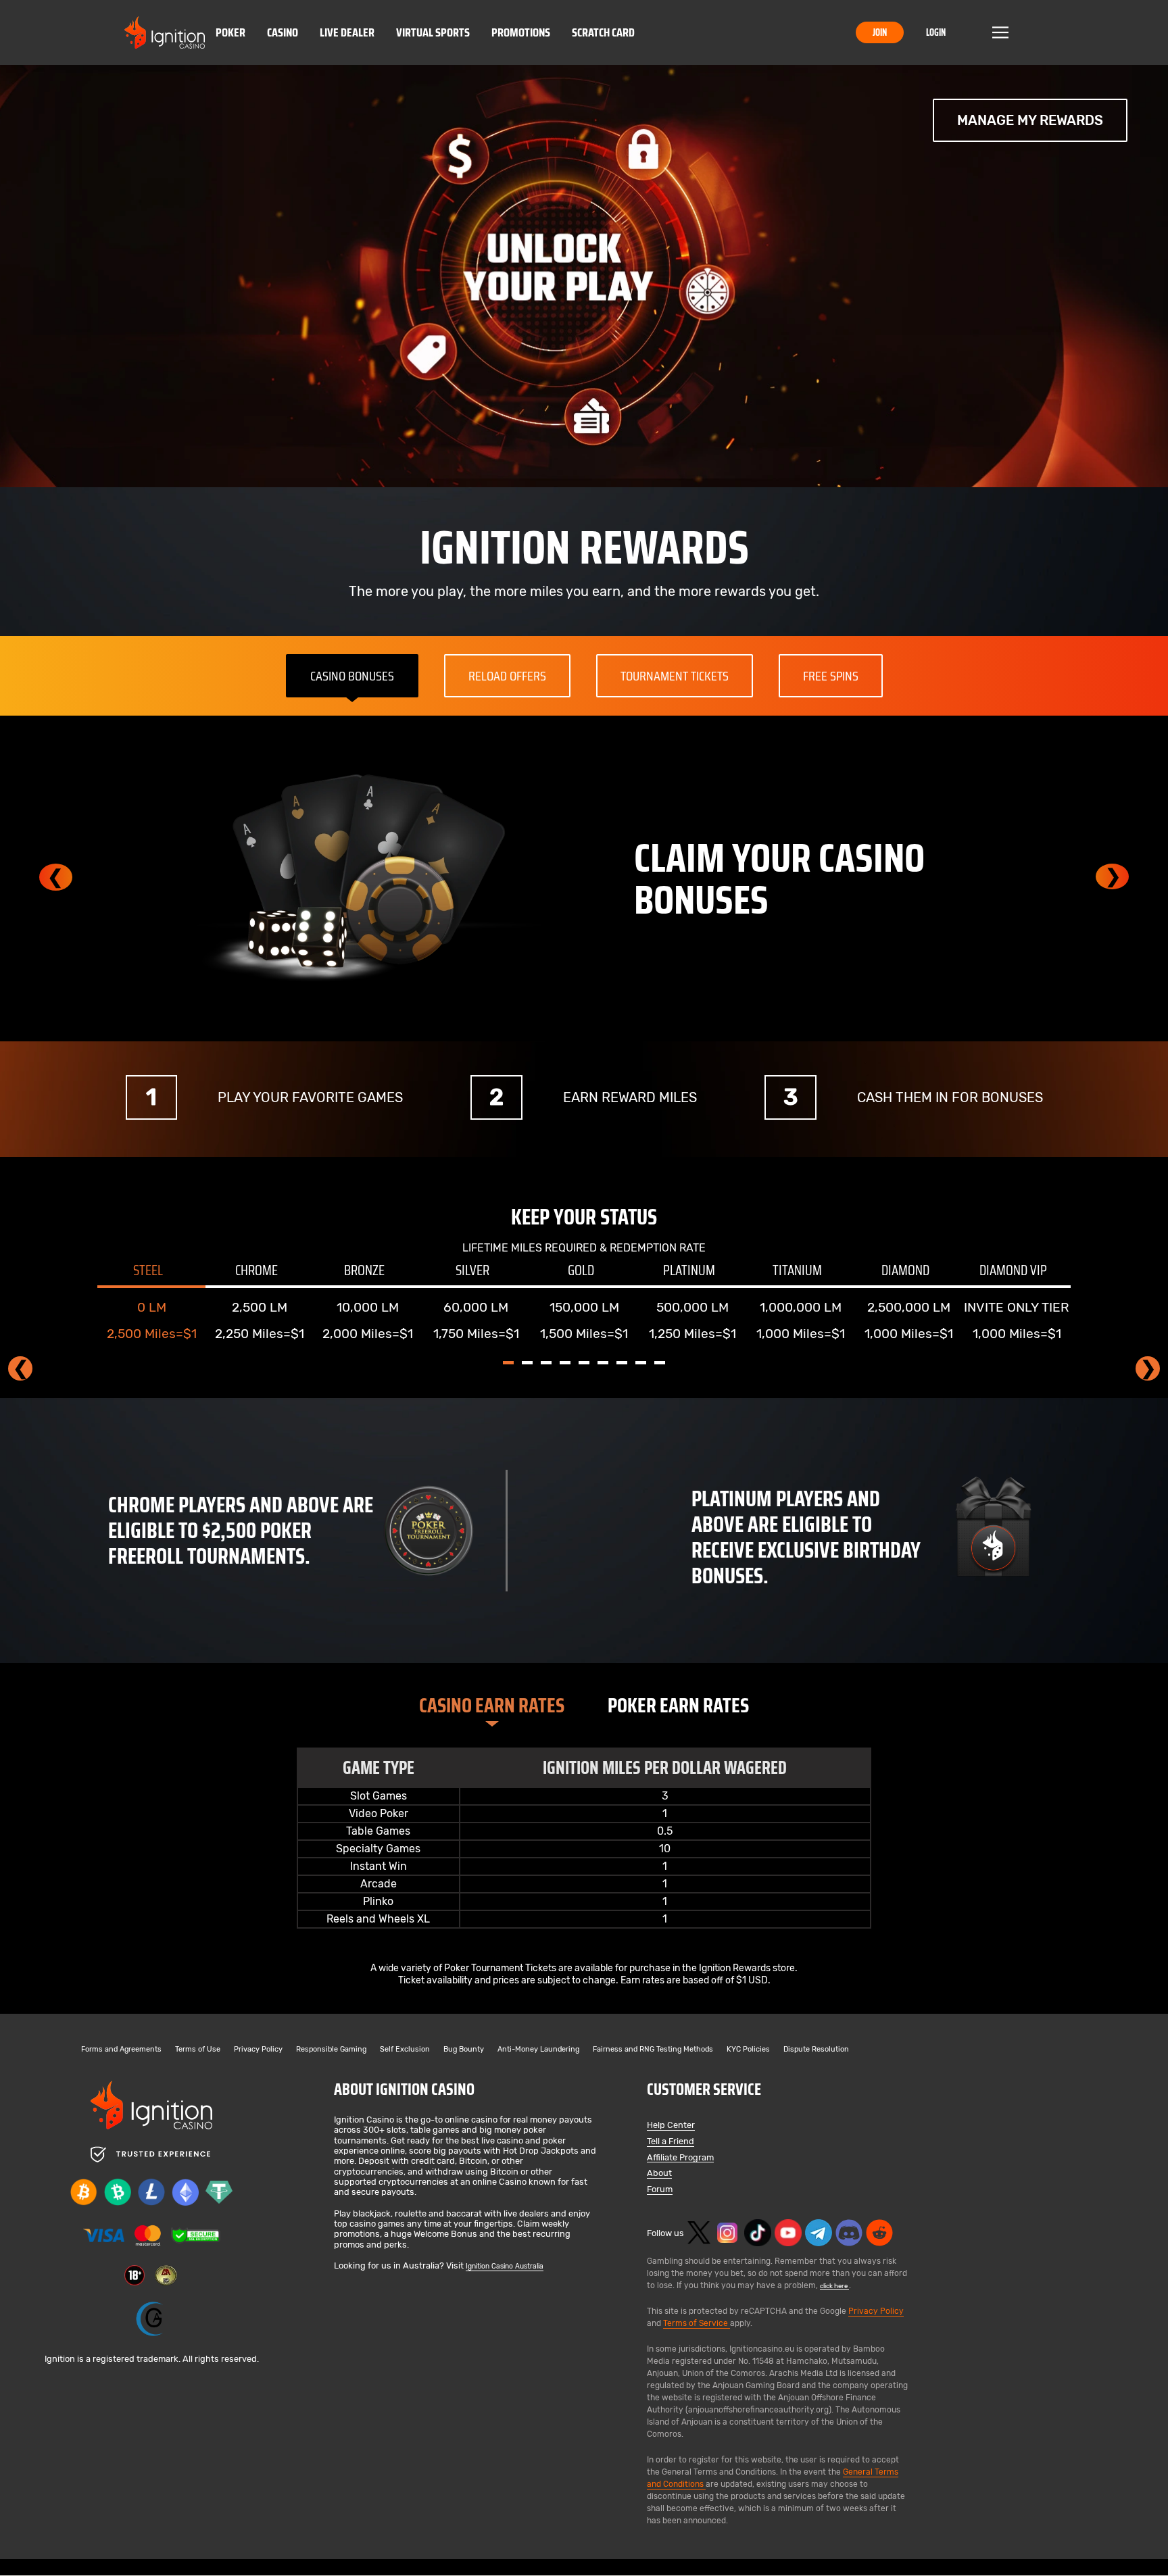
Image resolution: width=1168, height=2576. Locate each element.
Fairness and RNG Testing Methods (653, 2050)
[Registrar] (151, 2319)
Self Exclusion (405, 2050)
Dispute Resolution (816, 2050)
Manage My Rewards (1030, 120)
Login (936, 32)
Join (880, 32)
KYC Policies (748, 2050)
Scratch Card (603, 32)
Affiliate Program (680, 2158)
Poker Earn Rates (678, 1705)
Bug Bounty (464, 2050)
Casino (283, 32)
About (659, 2174)
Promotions (521, 32)
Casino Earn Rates (492, 1705)
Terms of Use (198, 2050)
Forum (660, 2190)
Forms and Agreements (121, 2050)
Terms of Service (697, 2323)
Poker (230, 32)
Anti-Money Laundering (538, 2050)
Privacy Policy (258, 2050)
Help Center (671, 2126)
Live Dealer (347, 32)
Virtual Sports (433, 32)
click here (834, 2286)
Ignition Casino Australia (505, 2266)
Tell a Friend (671, 2142)
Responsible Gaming (331, 2050)
